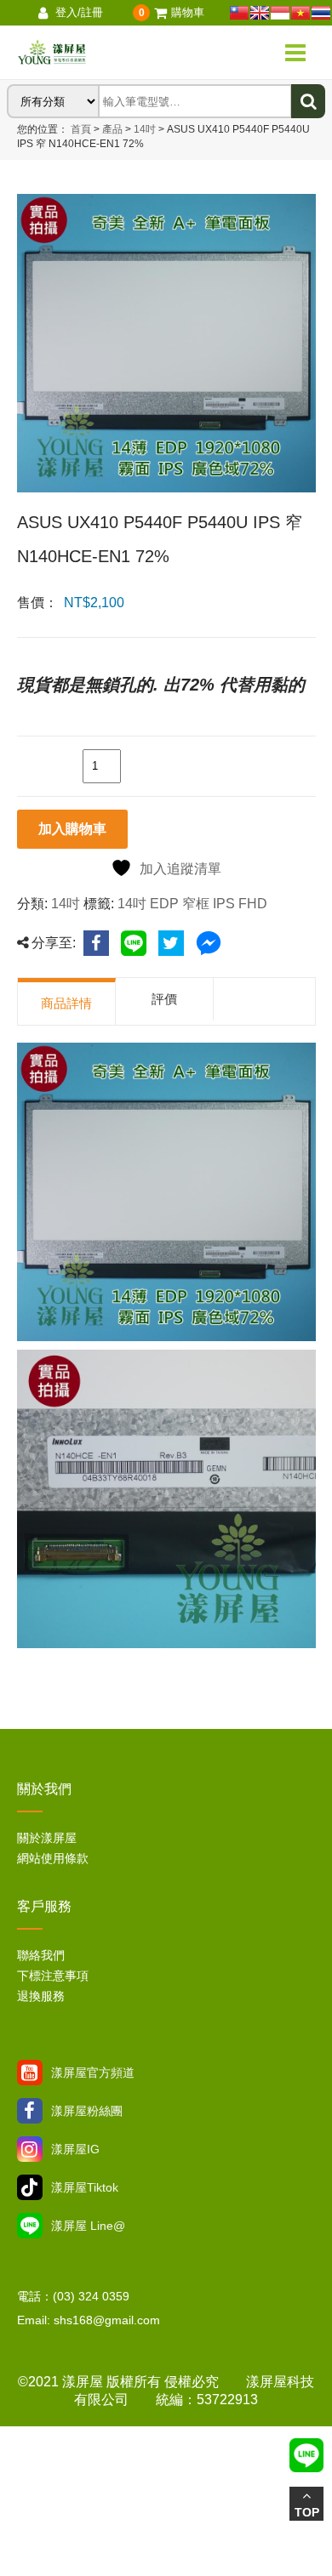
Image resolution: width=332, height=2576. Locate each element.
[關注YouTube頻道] (30, 2073)
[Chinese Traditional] (239, 13)
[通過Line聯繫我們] (30, 2226)
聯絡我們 (41, 1955)
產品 (112, 129)
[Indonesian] (280, 13)
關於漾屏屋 (47, 1838)
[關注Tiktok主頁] (30, 2187)
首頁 (81, 129)
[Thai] (321, 13)
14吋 (143, 129)
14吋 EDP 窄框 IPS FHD (192, 904)
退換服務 (41, 1996)
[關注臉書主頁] (30, 2111)
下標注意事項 (53, 1976)
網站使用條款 (53, 1858)
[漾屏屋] (100, 53)
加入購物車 (72, 829)
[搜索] (308, 101)
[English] (260, 13)
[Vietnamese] (301, 13)
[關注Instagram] (30, 2149)
